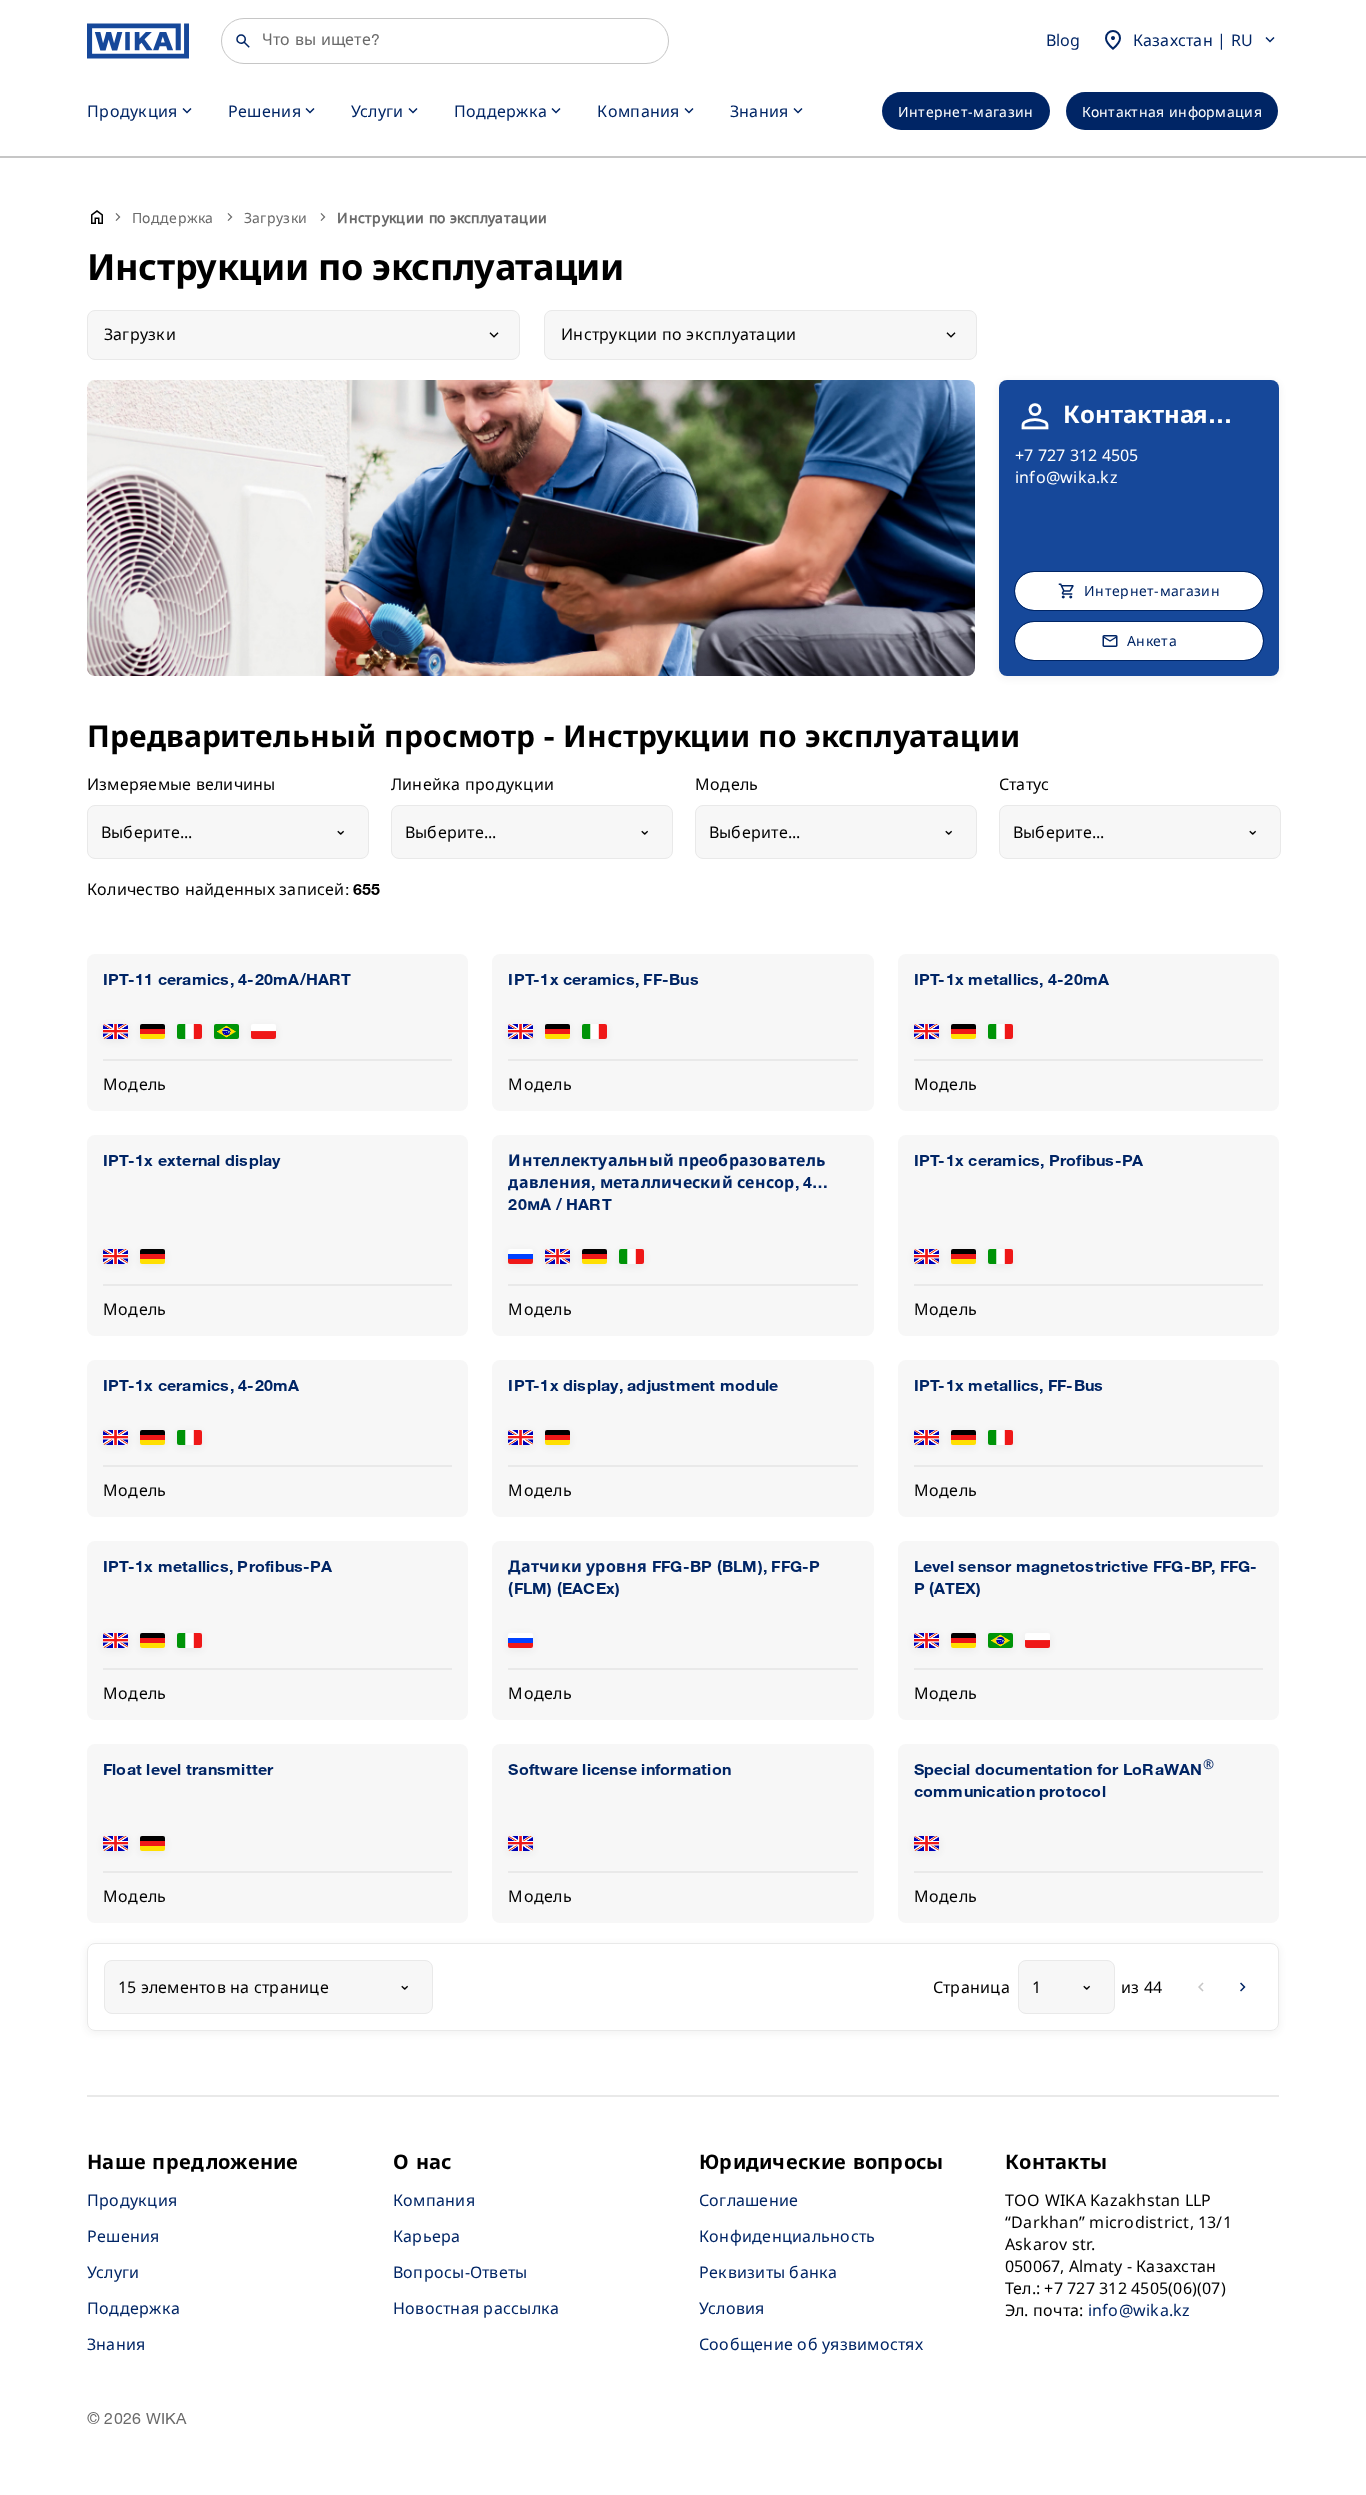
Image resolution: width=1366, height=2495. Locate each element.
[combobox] (228, 832)
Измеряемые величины (181, 785)
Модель (726, 785)
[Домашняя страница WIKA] (138, 41)
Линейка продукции (472, 785)
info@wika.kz (1066, 477)
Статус (1024, 785)
